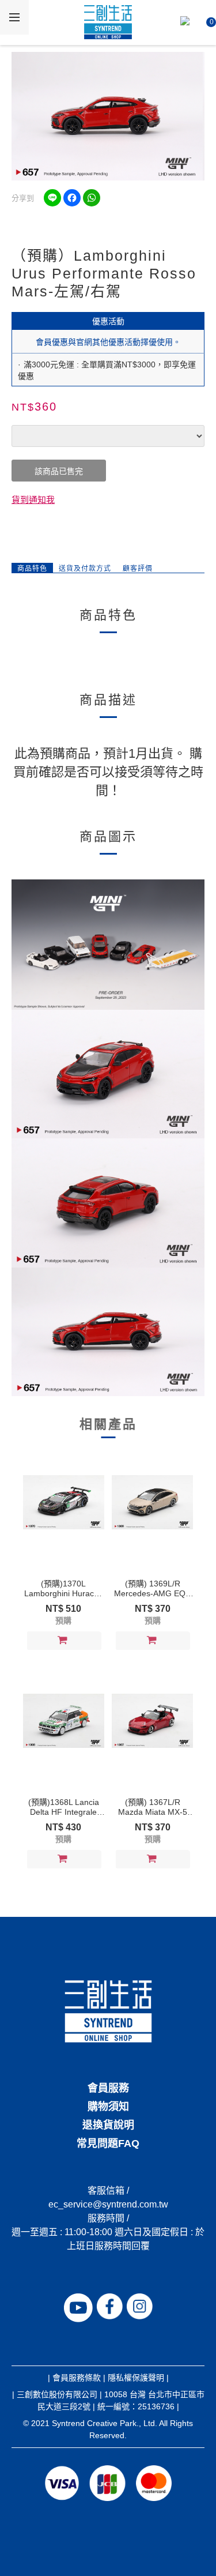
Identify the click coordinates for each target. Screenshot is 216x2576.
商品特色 (32, 569)
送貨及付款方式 (85, 569)
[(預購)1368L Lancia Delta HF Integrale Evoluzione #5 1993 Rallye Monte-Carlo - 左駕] (64, 1721)
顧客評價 (138, 569)
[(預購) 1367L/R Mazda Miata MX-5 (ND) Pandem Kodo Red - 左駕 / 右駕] (152, 1721)
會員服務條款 (77, 2378)
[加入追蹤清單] (91, 1641)
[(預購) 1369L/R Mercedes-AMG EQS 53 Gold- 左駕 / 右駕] (152, 1502)
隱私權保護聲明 (136, 2378)
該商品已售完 (59, 471)
